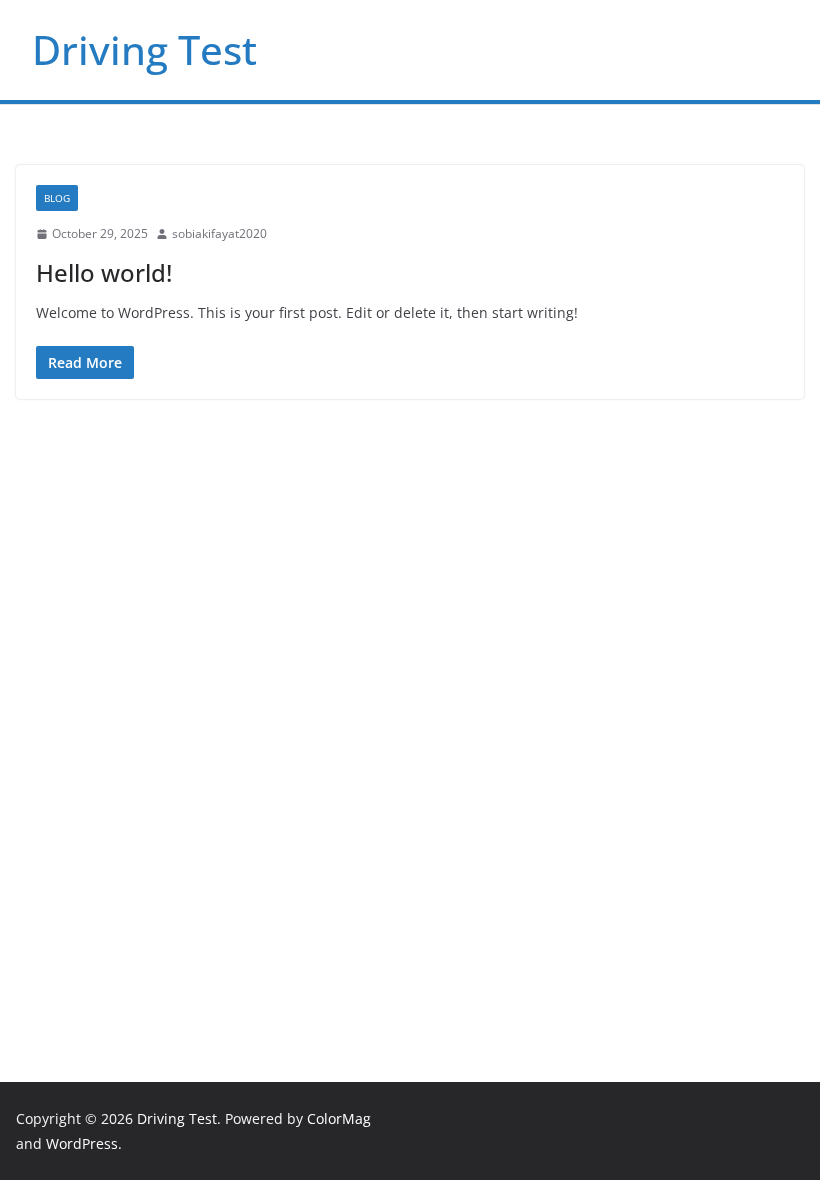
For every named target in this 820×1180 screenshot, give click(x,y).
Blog (57, 198)
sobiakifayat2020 (219, 233)
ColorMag (339, 1118)
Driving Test (144, 49)
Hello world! (104, 272)
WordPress (82, 1143)
